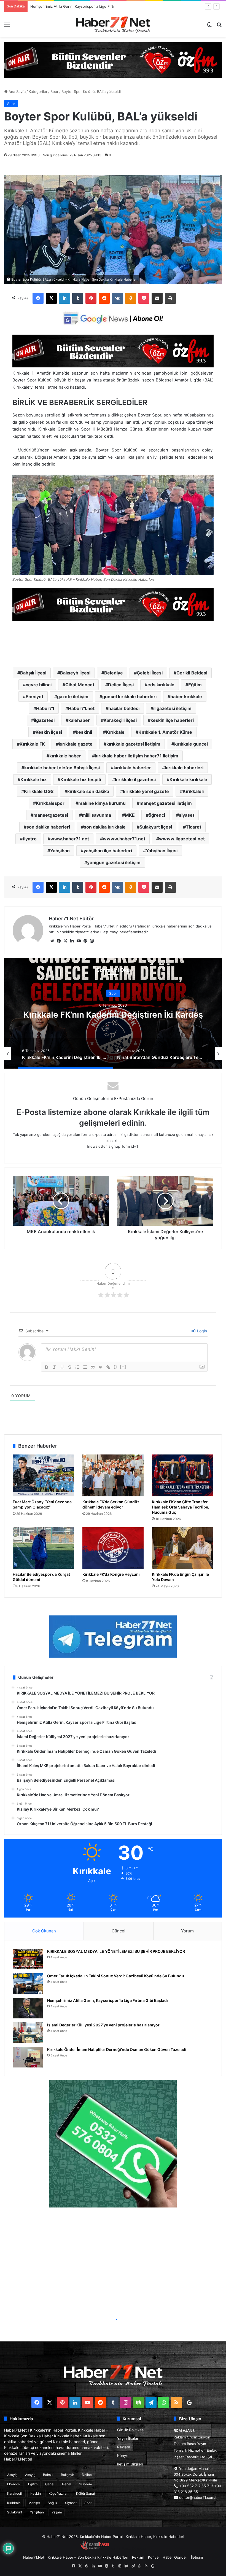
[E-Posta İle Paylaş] (157, 298)
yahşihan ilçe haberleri (108, 851)
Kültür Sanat (86, 2493)
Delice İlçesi (121, 685)
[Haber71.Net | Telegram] (113, 1637)
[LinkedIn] (64, 298)
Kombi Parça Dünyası (128, 2548)
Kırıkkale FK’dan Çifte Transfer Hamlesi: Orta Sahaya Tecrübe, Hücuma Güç (181, 1507)
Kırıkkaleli (193, 791)
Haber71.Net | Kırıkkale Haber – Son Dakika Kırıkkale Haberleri (76, 2557)
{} (115, 1367)
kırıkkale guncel (191, 744)
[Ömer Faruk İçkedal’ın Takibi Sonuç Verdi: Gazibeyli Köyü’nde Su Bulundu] (28, 1984)
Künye (123, 2456)
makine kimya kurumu (102, 803)
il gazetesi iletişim (172, 708)
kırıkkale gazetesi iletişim (133, 744)
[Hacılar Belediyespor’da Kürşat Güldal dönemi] (43, 1548)
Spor (54, 92)
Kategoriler (38, 92)
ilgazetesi (44, 720)
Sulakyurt (15, 2512)
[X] (51, 298)
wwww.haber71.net (124, 839)
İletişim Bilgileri (130, 2464)
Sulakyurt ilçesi (156, 827)
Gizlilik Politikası (131, 2430)
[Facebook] (38, 298)
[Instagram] (92, 941)
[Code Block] (101, 1367)
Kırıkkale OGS (39, 791)
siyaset (187, 815)
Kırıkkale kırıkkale (188, 779)
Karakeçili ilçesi (120, 720)
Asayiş (12, 2475)
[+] (123, 1367)
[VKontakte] (117, 298)
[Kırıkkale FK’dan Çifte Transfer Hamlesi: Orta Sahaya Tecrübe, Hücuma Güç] (183, 1475)
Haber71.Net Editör (71, 919)
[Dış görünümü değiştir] (209, 27)
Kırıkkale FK (32, 744)
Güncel (119, 1931)
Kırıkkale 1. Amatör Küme (165, 732)
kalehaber (79, 720)
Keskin (36, 2493)
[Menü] (7, 27)
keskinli (84, 732)
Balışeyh (68, 2475)
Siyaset (71, 2503)
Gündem (85, 2484)
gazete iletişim (73, 697)
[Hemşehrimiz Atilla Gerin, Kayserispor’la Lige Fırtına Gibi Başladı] (28, 2008)
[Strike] (70, 1367)
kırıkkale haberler (132, 768)
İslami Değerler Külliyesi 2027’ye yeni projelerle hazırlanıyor (81, 6)
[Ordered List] (77, 1367)
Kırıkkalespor (50, 803)
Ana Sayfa (17, 92)
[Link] (108, 1367)
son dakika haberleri (48, 827)
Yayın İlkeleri (128, 2438)
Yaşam (57, 2512)
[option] (113, 1013)
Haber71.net (81, 708)
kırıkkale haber (65, 756)
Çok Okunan (44, 1931)
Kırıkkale (115, 732)
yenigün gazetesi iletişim (114, 862)
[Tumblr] (78, 298)
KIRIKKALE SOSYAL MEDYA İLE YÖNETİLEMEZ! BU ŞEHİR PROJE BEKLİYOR (116, 1951)
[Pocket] (144, 298)
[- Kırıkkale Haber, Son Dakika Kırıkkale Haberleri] (113, 60)
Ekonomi (14, 2484)
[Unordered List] (85, 1367)
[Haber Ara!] (219, 27)
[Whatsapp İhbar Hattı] (113, 2144)
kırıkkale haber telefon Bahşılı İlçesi (62, 768)
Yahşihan (60, 851)
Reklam (124, 2447)
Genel (50, 2484)
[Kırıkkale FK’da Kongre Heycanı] (113, 1548)
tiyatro (30, 839)
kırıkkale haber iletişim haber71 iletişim (137, 756)
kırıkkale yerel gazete (146, 791)
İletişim (197, 2557)
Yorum (187, 1931)
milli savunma (96, 815)
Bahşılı (48, 2475)
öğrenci (157, 815)
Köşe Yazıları (58, 2493)
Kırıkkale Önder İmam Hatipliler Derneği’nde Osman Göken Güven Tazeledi (117, 2049)
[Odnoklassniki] (131, 298)
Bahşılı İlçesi (33, 673)
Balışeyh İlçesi (75, 673)
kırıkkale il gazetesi (135, 779)
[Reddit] (104, 298)
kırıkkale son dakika (88, 791)
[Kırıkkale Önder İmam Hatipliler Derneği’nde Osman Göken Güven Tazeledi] (28, 2057)
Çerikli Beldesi (192, 673)
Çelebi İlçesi (150, 673)
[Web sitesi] (52, 941)
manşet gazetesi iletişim (166, 803)
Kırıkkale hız (33, 779)
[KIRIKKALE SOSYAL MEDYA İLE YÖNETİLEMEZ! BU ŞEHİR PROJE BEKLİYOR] (28, 1959)
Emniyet (34, 697)
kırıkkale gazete (76, 744)
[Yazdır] (170, 298)
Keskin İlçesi (49, 732)
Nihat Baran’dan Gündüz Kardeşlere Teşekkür (113, 1014)
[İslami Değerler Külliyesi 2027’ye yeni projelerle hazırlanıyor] (28, 2033)
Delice (87, 2475)
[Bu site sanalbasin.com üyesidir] (95, 2548)
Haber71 (45, 708)
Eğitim (195, 685)
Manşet (34, 2503)
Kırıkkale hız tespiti (81, 779)
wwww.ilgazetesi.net (182, 839)
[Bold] (47, 1367)
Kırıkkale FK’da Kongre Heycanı (111, 1574)
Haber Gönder (175, 2557)
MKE (130, 815)
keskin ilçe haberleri (172, 720)
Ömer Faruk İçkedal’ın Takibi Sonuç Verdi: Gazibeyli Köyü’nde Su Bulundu (116, 1976)
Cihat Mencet (80, 685)
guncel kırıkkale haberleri (129, 697)
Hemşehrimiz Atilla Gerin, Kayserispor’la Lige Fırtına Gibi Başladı (107, 2000)
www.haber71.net (70, 839)
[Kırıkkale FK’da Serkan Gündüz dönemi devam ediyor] (113, 1475)
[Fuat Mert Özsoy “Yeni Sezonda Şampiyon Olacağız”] (43, 1475)
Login (201, 1331)
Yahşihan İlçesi (162, 851)
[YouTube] (79, 941)
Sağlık (53, 2503)
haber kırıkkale (186, 697)
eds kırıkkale (161, 685)
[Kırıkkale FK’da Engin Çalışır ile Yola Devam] (183, 1548)
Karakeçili (15, 2493)
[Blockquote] (93, 1367)
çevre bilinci (39, 685)
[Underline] (62, 1367)
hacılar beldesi (124, 708)
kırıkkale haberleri (184, 768)
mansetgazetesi (51, 815)
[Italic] (54, 1367)
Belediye (114, 673)
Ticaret (193, 827)
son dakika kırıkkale (105, 827)
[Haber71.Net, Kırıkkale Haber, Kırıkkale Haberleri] (113, 24)
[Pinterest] (91, 298)
